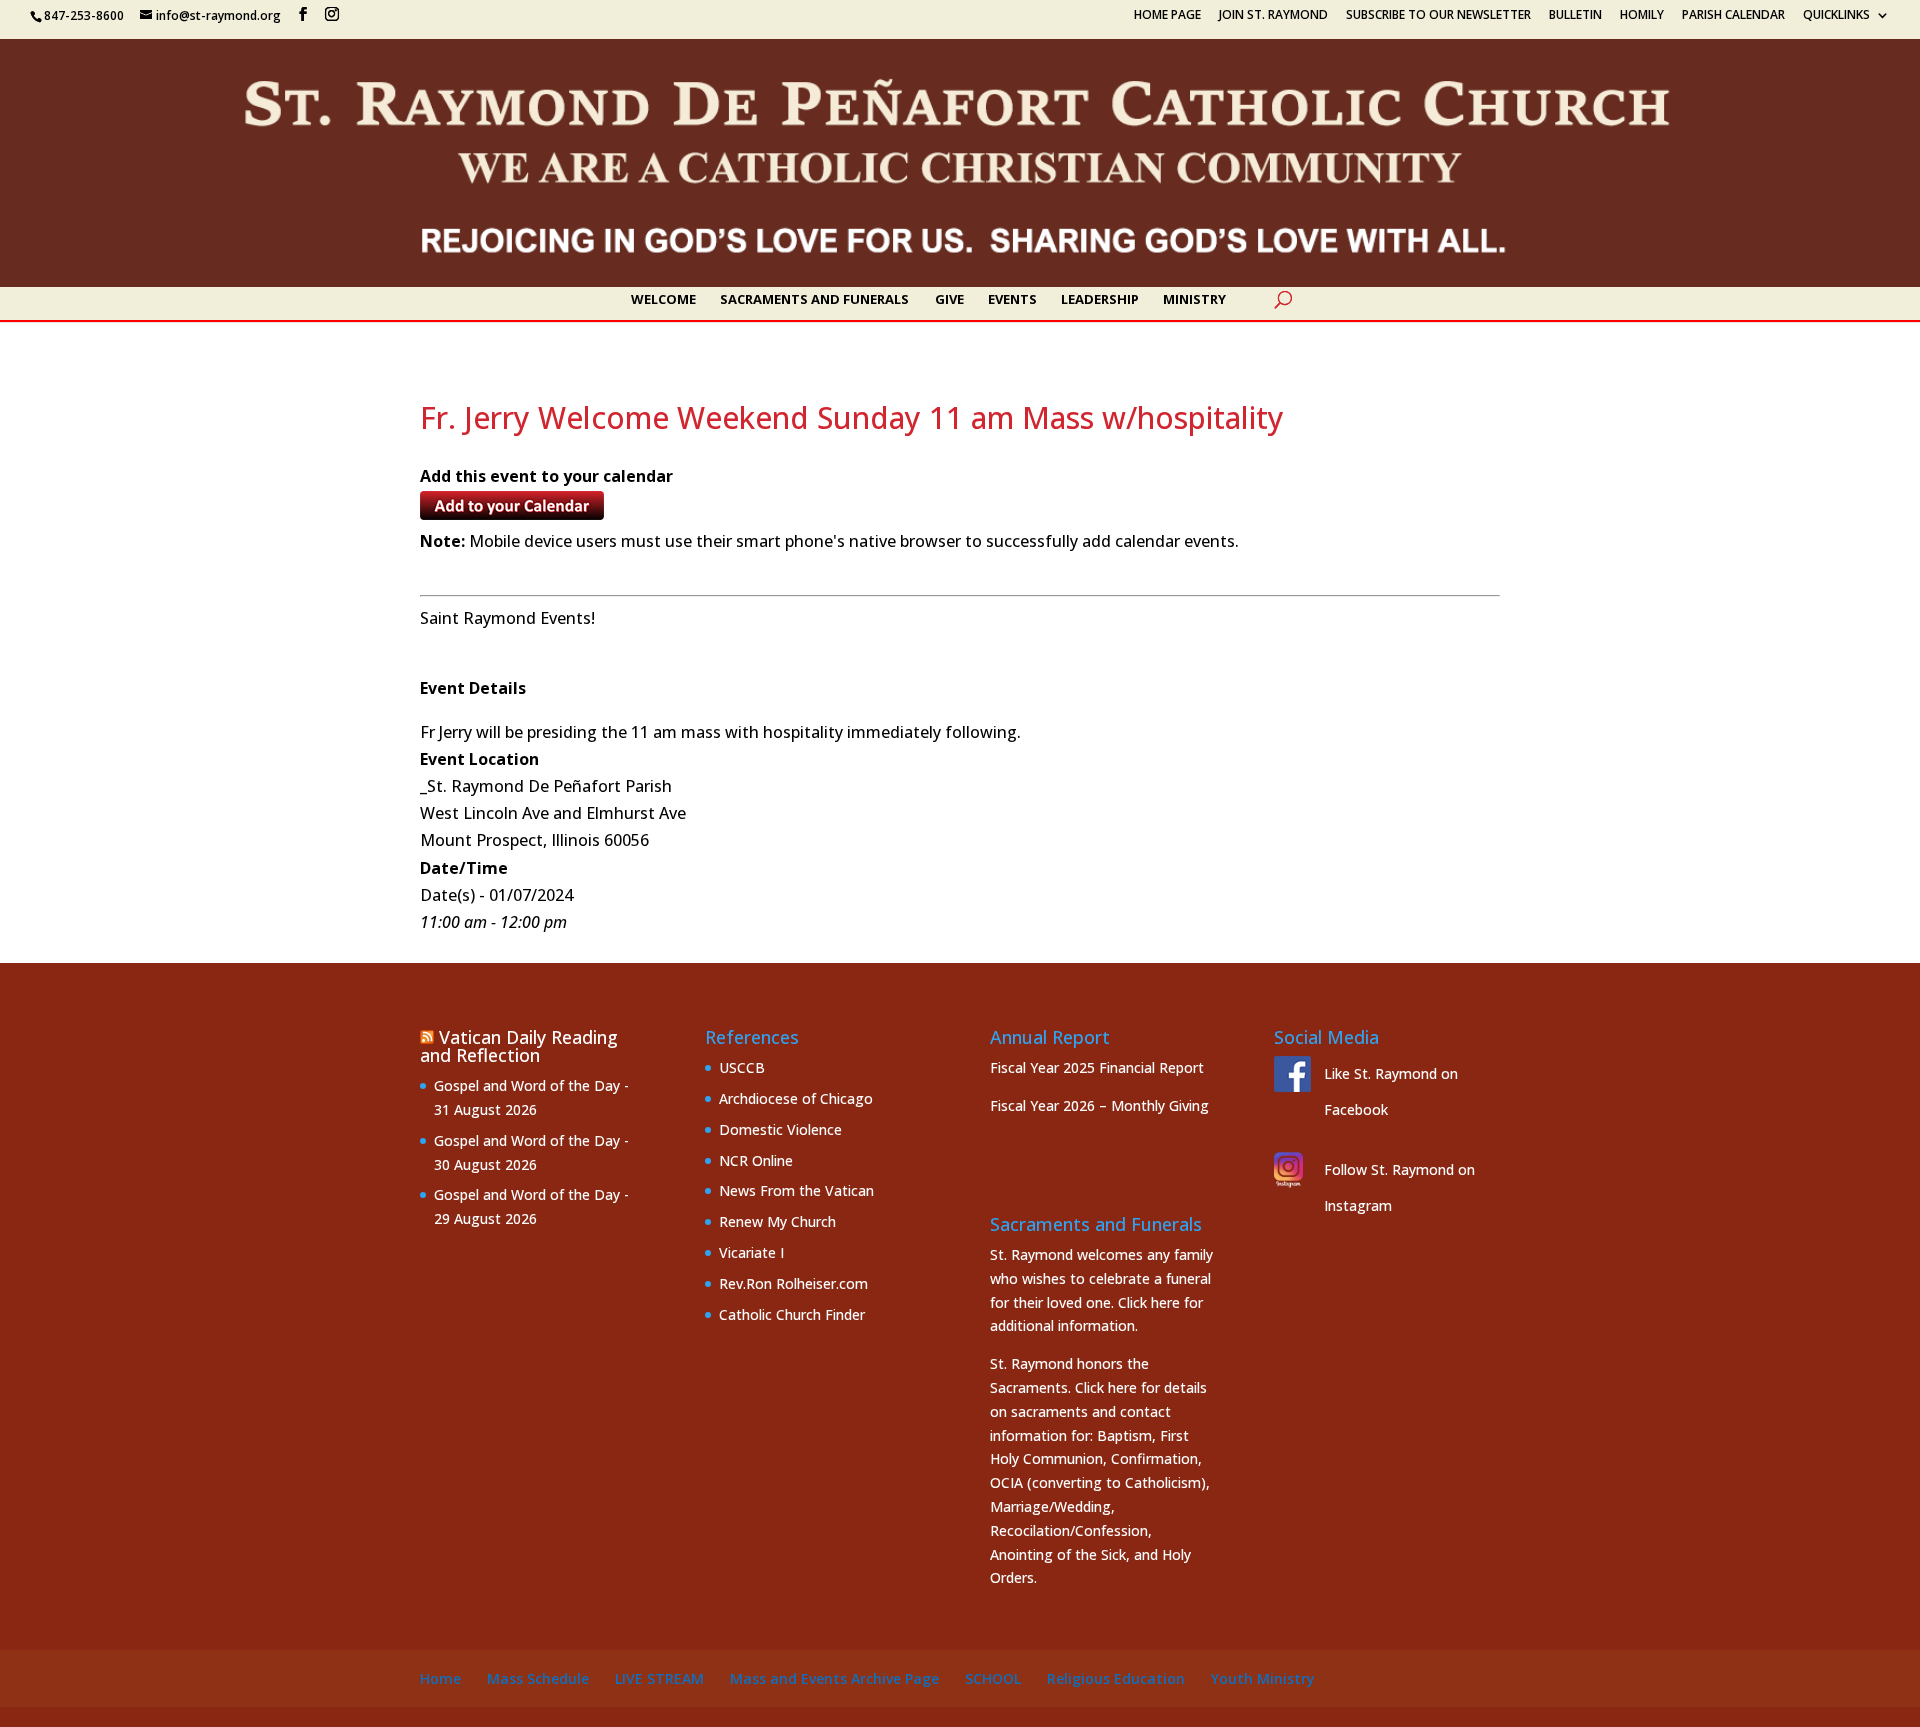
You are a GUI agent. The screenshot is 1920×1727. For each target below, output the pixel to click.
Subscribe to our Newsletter (1438, 16)
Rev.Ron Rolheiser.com (793, 1283)
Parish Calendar (1733, 16)
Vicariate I (751, 1252)
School (993, 1678)
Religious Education (1116, 1678)
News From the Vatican (796, 1190)
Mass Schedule (538, 1678)
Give (949, 300)
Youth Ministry (1263, 1678)
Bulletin (1575, 16)
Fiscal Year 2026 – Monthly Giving (1099, 1105)
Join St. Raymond (1273, 16)
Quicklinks (1836, 16)
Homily (1642, 16)
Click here (1149, 1302)
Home (440, 1678)
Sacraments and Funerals (814, 300)
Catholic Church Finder (792, 1314)
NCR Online (756, 1160)
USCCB (742, 1067)
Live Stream (659, 1678)
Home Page (1167, 16)
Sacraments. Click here (1063, 1387)
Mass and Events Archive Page (834, 1678)
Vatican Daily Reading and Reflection (519, 1046)
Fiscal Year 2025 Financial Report (1097, 1067)
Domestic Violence (780, 1129)
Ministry (1194, 300)
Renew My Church (777, 1221)
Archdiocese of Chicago (796, 1098)
